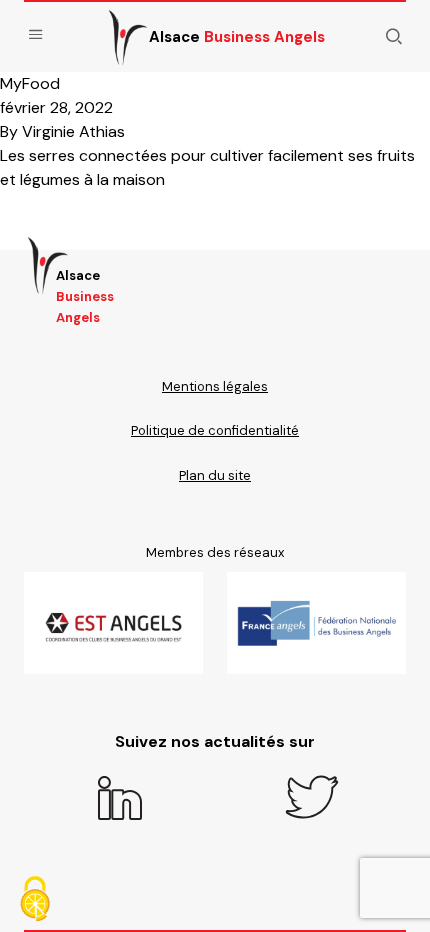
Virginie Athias (73, 131)
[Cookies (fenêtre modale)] (35, 899)
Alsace (237, 37)
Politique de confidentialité (215, 430)
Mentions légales (215, 386)
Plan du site (215, 475)
